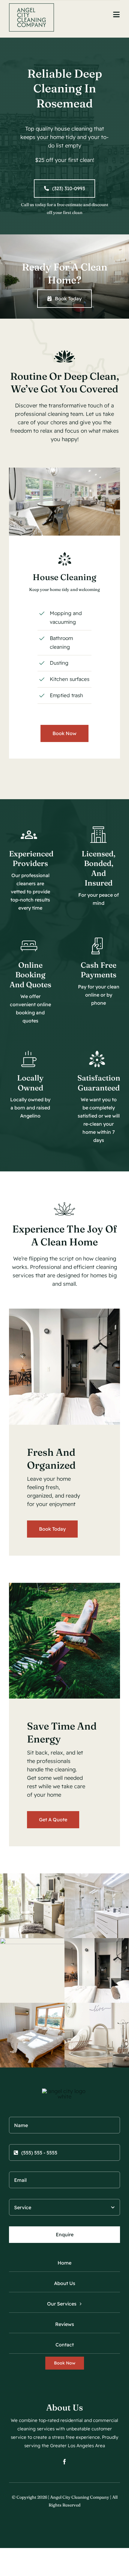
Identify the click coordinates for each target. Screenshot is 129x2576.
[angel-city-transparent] (31, 6)
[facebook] (64, 2462)
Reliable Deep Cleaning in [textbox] (65, 88)
